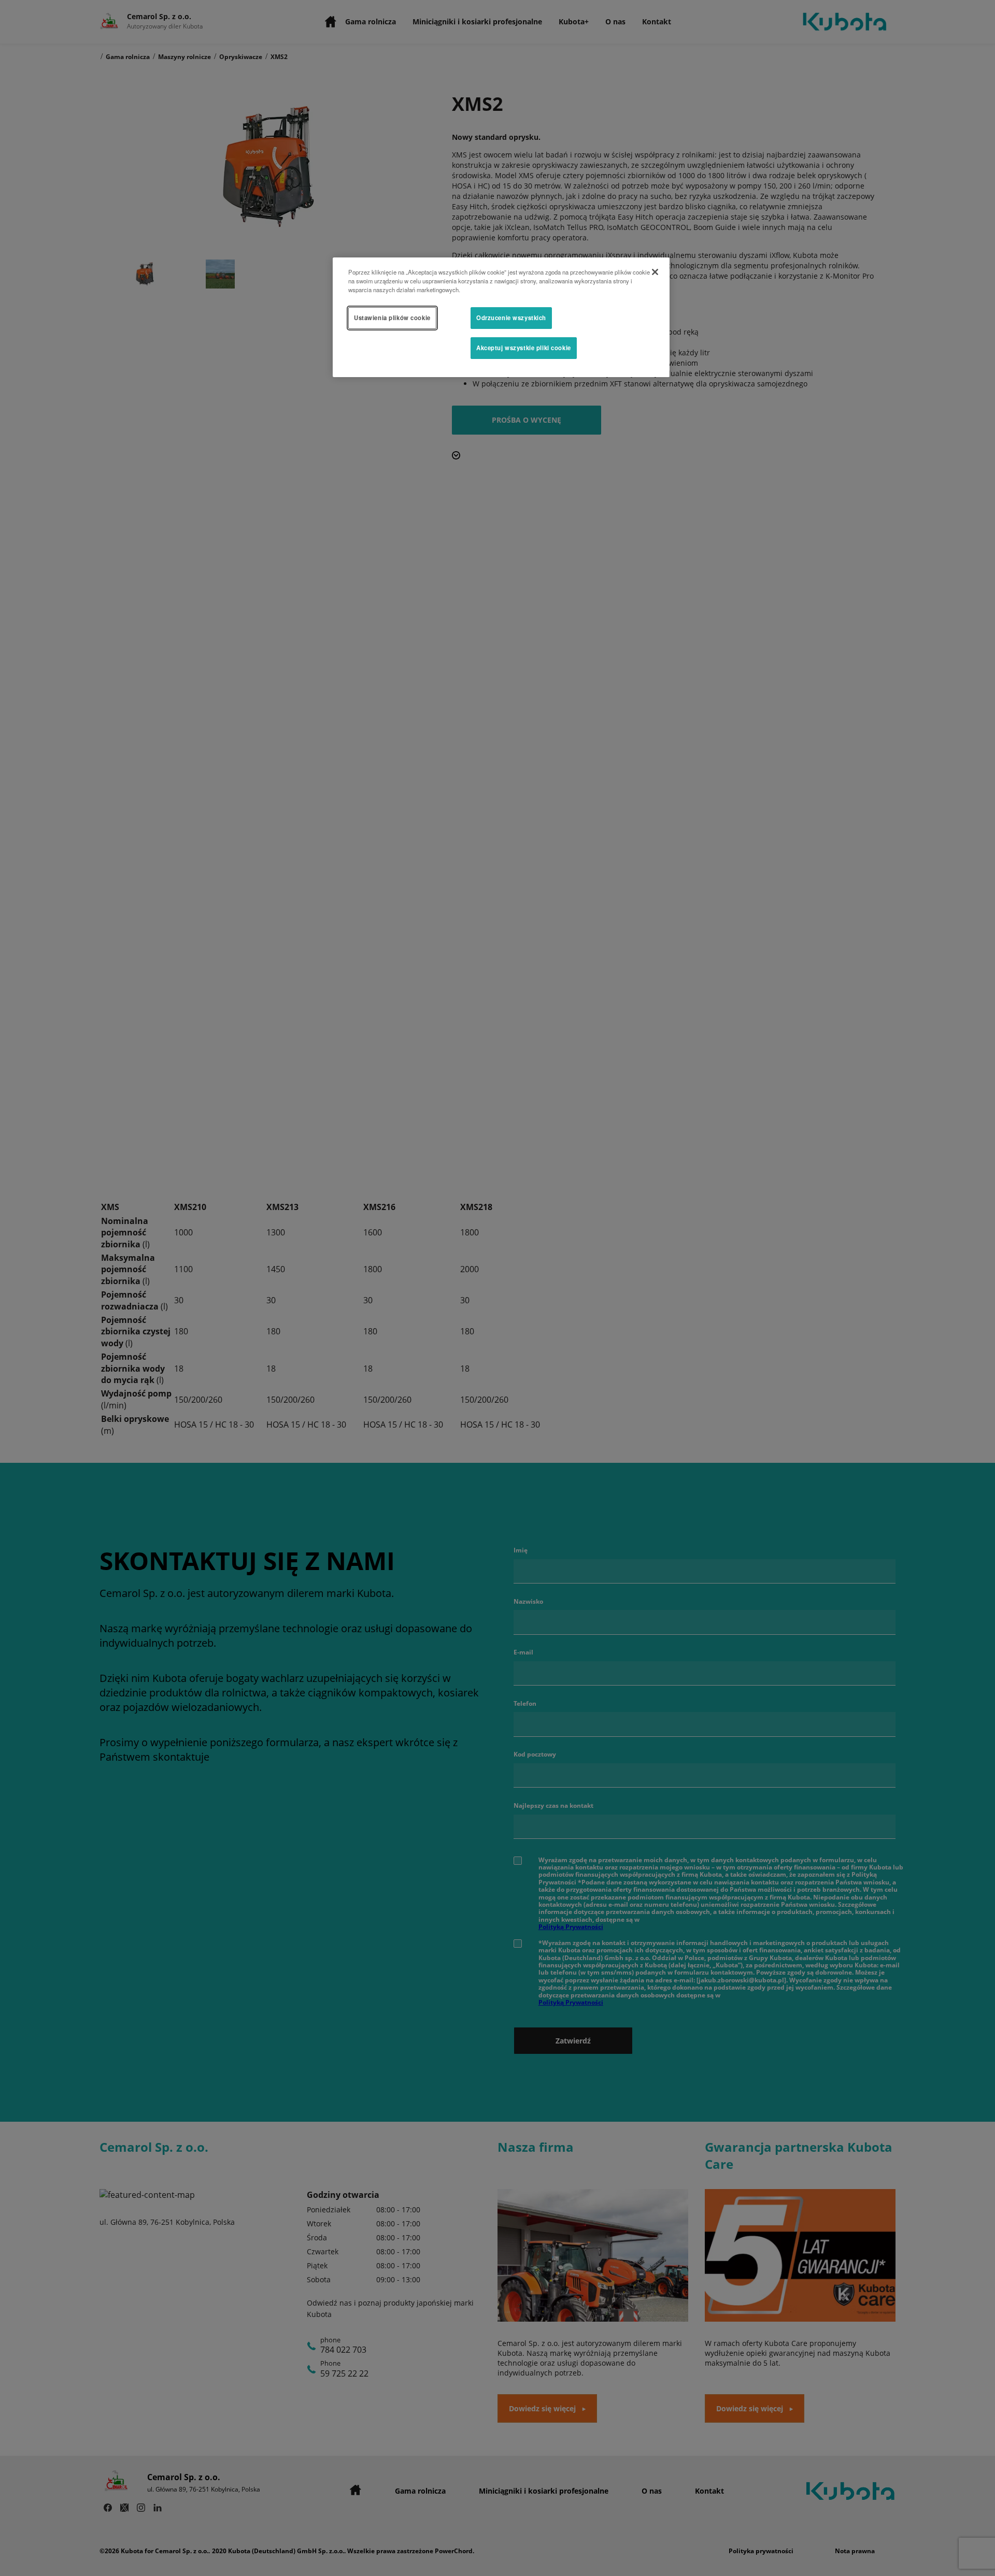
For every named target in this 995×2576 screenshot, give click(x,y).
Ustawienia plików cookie (392, 318)
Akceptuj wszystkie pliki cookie (524, 348)
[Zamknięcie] (655, 272)
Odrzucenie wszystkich (511, 318)
